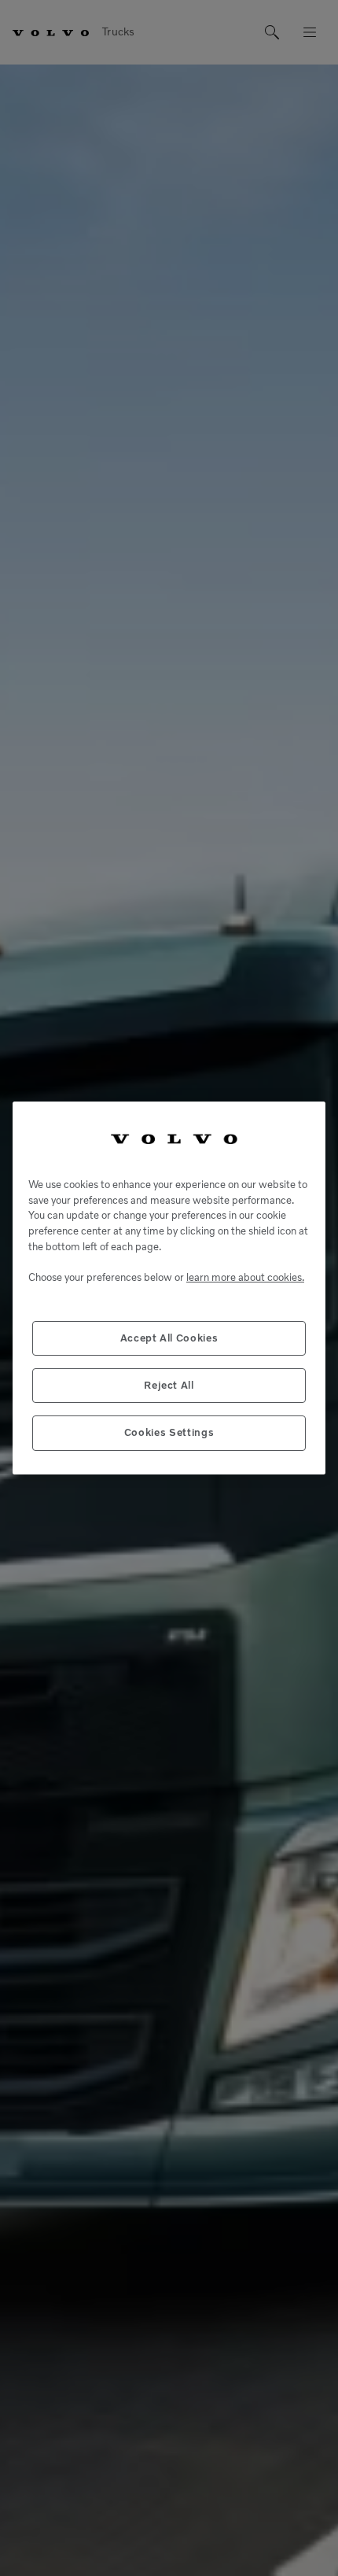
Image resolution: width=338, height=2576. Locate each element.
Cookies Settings (169, 1432)
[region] (169, 1288)
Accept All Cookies (169, 1338)
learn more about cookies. (245, 1277)
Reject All (169, 1385)
